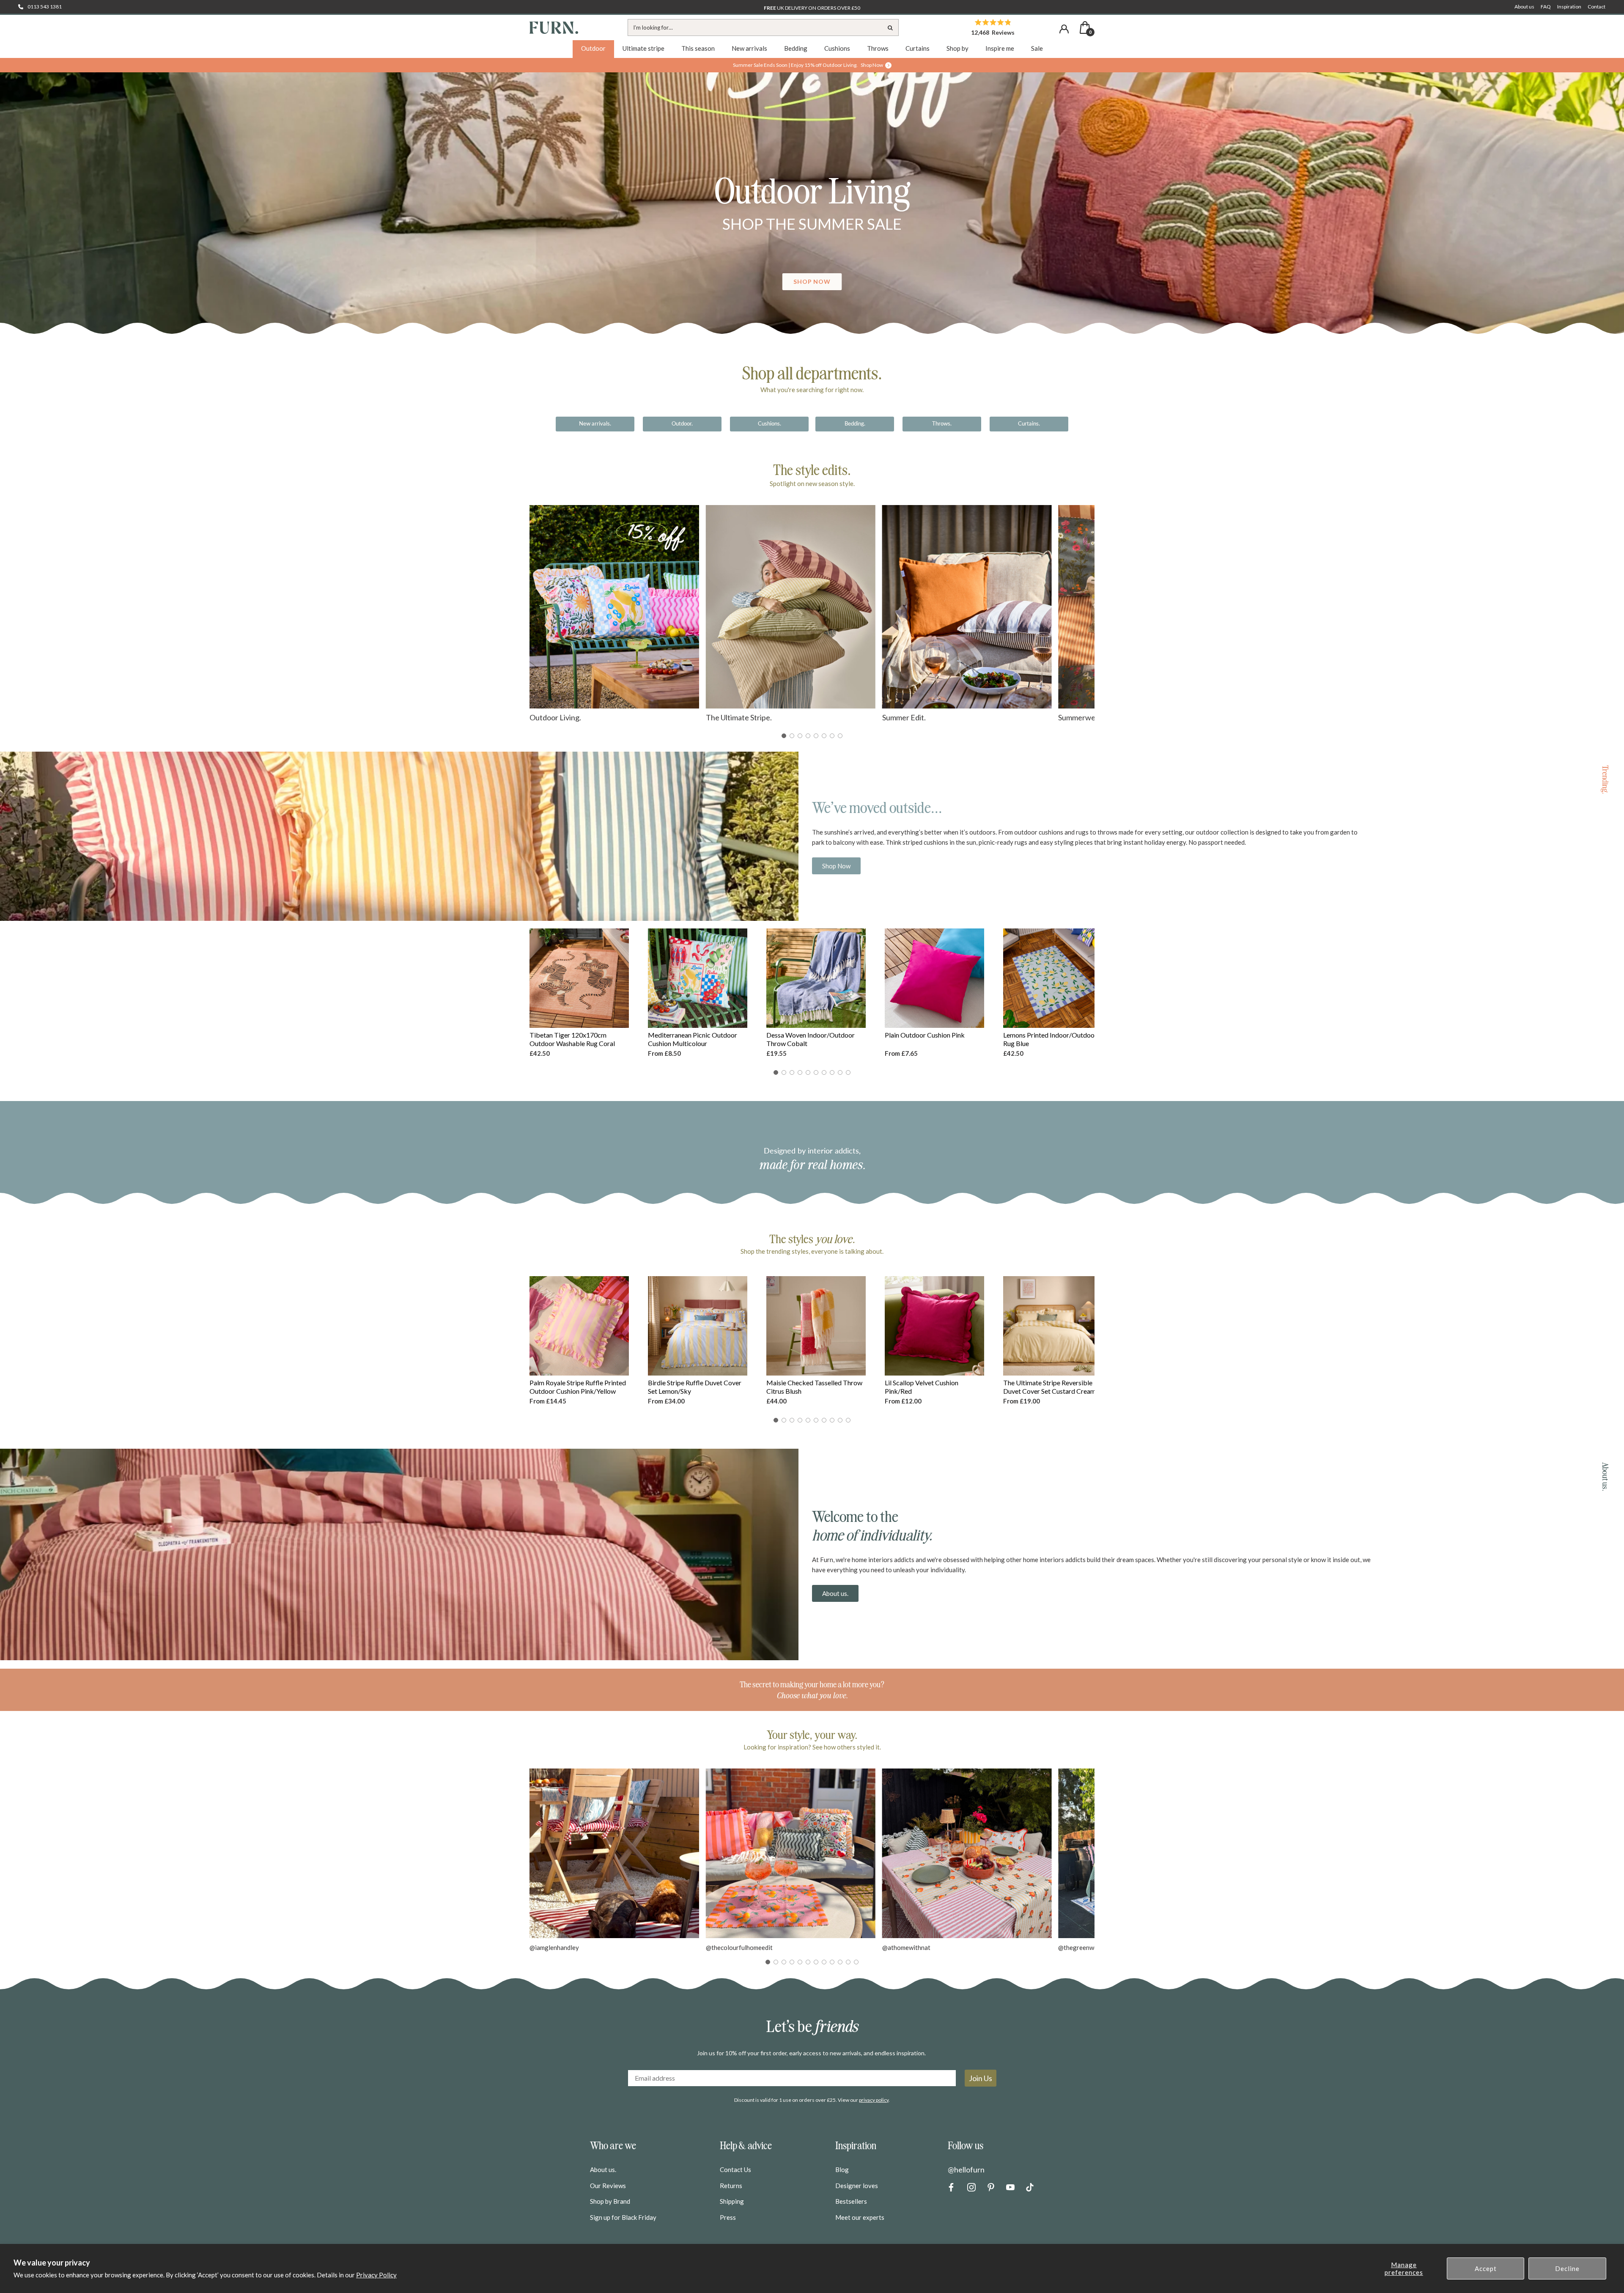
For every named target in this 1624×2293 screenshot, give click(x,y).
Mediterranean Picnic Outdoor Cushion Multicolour (693, 1039)
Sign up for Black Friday (623, 2217)
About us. (835, 1593)
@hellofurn (966, 2169)
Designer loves (857, 2186)
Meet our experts (860, 2217)
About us (1524, 7)
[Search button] (890, 27)
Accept (1486, 2268)
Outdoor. (682, 423)
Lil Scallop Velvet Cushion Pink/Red (922, 1387)
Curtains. (1029, 423)
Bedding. (855, 423)
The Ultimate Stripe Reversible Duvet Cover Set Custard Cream (1049, 1387)
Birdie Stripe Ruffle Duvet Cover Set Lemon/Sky (695, 1387)
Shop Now (836, 866)
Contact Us (735, 2169)
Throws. (942, 423)
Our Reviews (608, 2186)
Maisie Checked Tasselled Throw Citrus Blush (814, 1387)
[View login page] (1064, 29)
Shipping (732, 2201)
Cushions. (769, 423)
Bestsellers (851, 2201)
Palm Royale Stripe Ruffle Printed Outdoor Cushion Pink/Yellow (578, 1387)
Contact (1597, 7)
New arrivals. (595, 423)
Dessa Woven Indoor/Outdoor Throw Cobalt (811, 1039)
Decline (1567, 2268)
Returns (731, 2186)
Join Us (981, 2078)
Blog (842, 2169)
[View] (812, 210)
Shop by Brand (610, 2201)
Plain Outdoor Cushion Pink (925, 1035)
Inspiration (1569, 7)
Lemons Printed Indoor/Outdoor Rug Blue (1050, 1039)
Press (728, 2217)
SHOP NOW (812, 281)
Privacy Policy (376, 2275)
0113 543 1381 (45, 7)
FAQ (1546, 7)
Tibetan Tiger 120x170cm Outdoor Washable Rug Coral (572, 1039)
